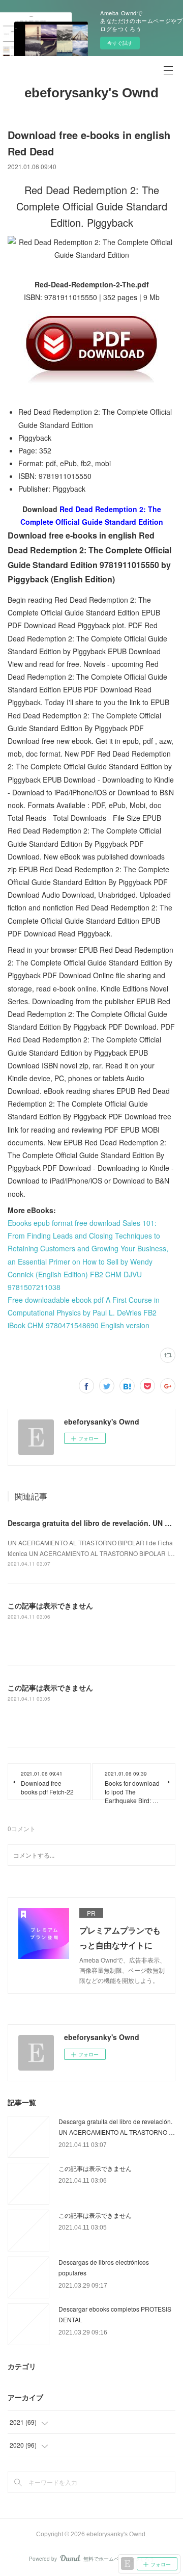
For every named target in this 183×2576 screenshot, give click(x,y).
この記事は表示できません (50, 1605)
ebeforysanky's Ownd (91, 93)
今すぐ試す (120, 43)
